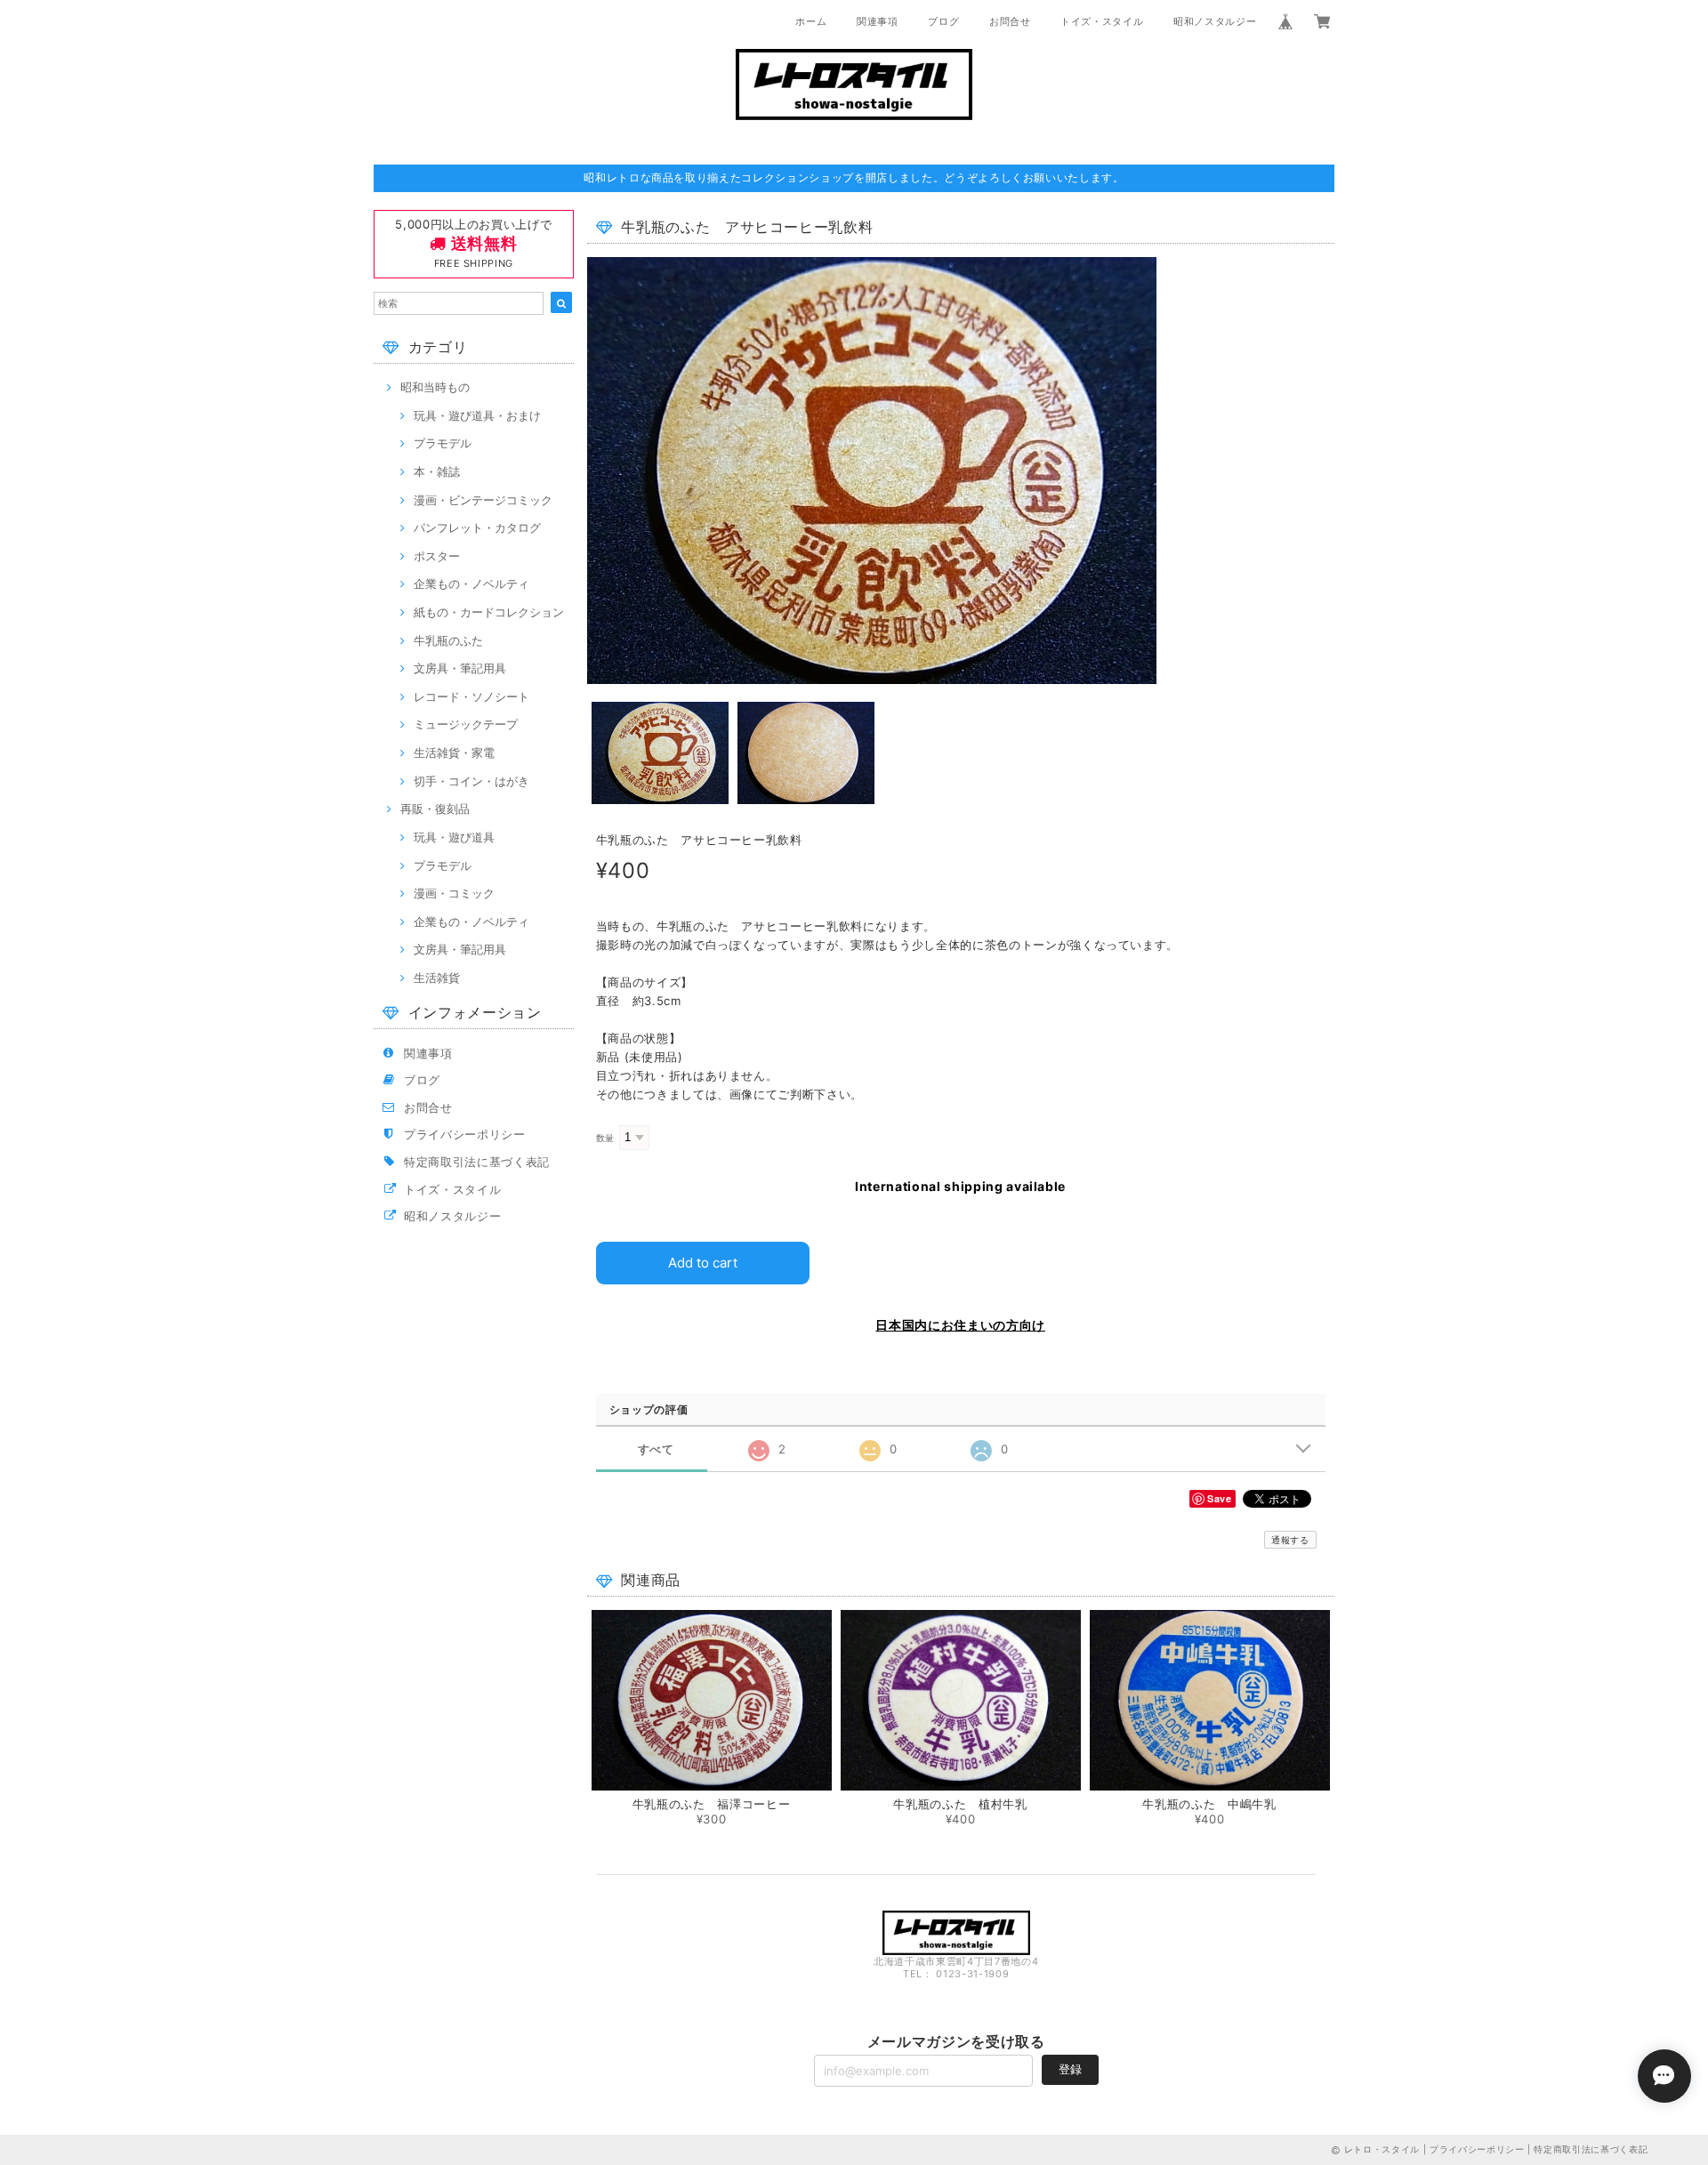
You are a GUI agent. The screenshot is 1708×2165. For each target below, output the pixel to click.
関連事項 (878, 21)
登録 (1070, 2069)
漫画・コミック (454, 893)
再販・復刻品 (435, 809)
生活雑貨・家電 (454, 753)
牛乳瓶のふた (448, 640)
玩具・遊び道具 (454, 837)
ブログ (943, 21)
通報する (1290, 1540)
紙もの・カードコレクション (489, 612)
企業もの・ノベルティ (471, 584)
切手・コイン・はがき (471, 781)
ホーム (811, 21)
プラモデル (443, 443)
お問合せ (1010, 21)
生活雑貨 (437, 978)
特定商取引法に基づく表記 (477, 1162)
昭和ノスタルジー (1215, 21)
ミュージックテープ (466, 724)
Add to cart (703, 1263)
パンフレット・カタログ (477, 527)
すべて (656, 1449)
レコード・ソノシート (471, 696)
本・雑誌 (437, 471)
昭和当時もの (435, 387)
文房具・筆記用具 (460, 668)
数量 (605, 1138)
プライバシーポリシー (465, 1134)
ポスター (437, 556)
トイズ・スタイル (1102, 21)
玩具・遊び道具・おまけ (477, 415)
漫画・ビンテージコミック (483, 500)
